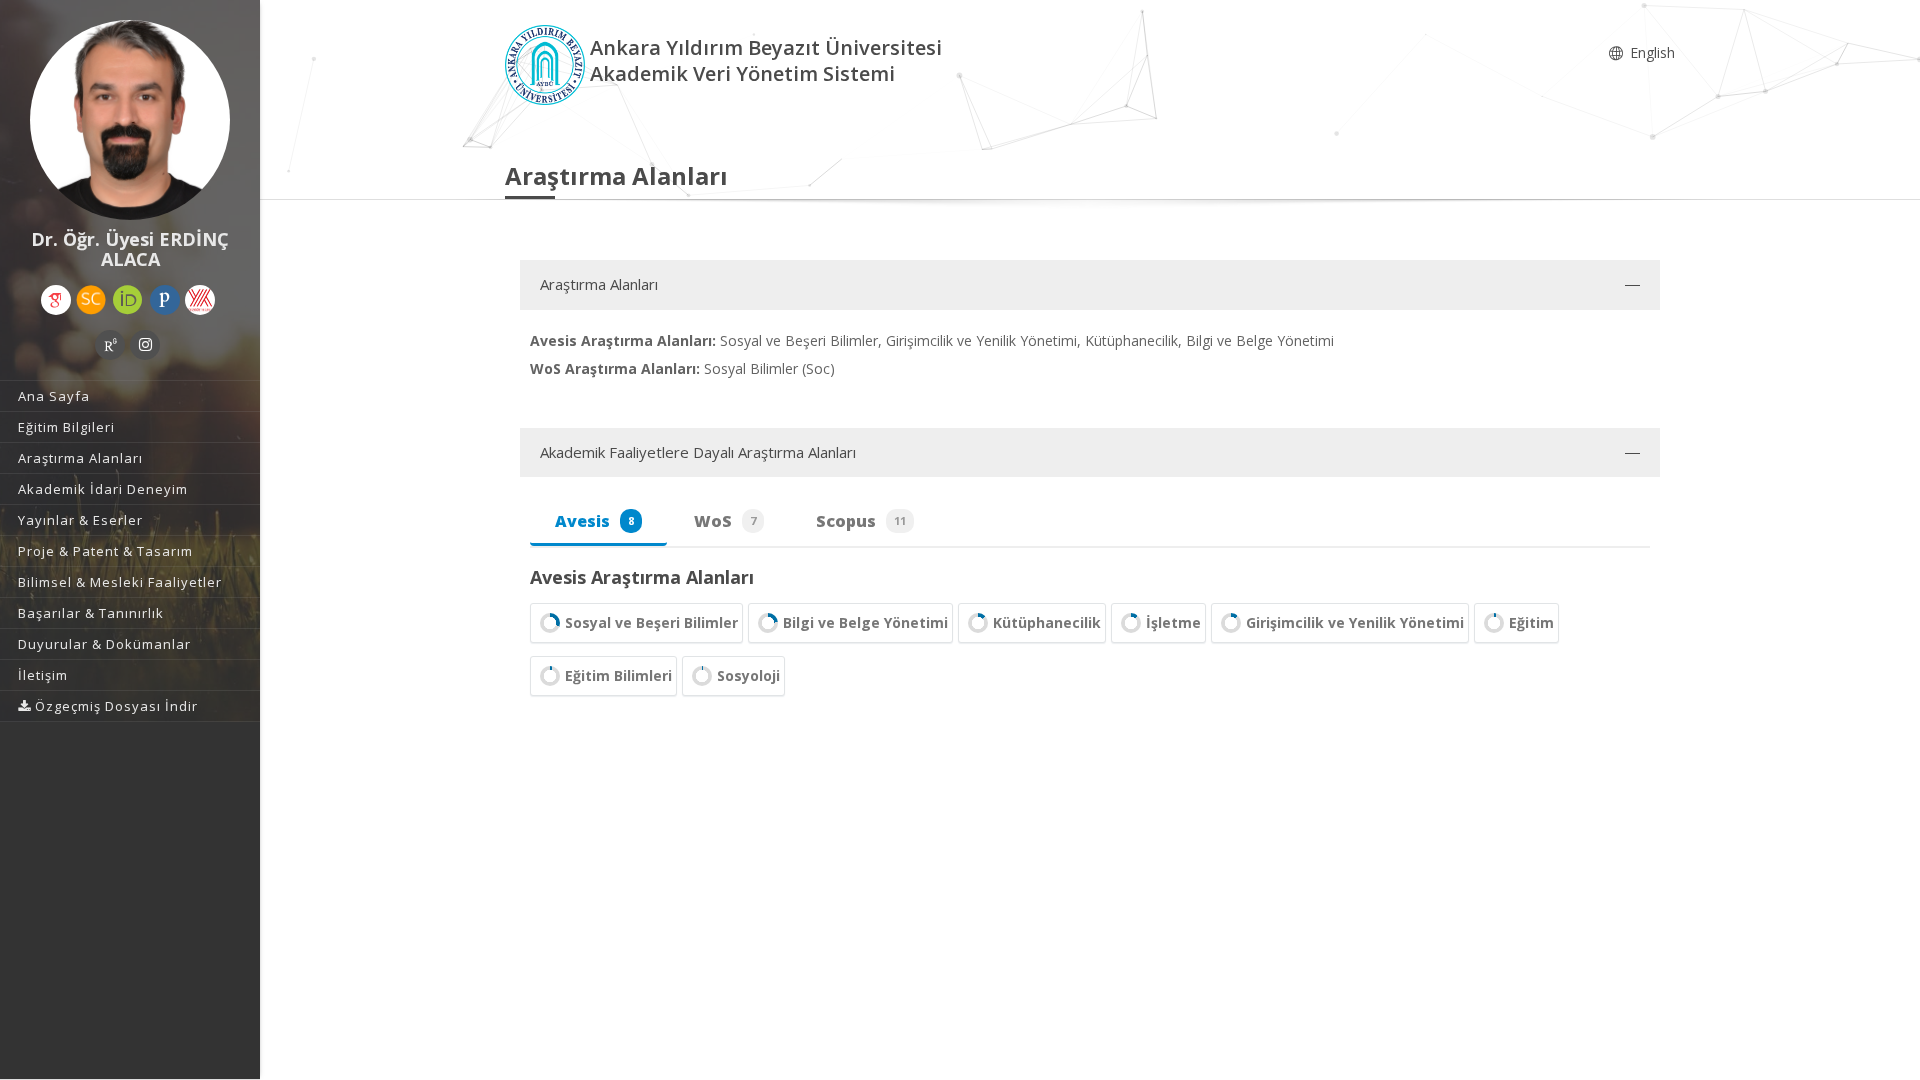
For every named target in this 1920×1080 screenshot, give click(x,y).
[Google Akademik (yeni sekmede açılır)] (56, 300)
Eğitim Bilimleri (618, 675)
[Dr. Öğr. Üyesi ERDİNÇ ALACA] (130, 120)
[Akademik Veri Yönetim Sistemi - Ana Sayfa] (547, 63)
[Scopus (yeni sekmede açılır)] (91, 300)
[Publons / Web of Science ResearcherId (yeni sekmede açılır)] (165, 300)
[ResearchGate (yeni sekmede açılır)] (110, 345)
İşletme (1173, 622)
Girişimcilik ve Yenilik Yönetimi (1355, 622)
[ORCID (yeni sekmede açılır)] (128, 300)
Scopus (861, 521)
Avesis (594, 521)
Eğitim (1531, 622)
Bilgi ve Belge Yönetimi (865, 622)
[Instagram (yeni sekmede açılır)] (145, 345)
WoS (725, 521)
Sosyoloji (748, 675)
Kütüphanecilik (1047, 622)
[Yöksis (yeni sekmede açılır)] (200, 300)
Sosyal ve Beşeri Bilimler (651, 622)
